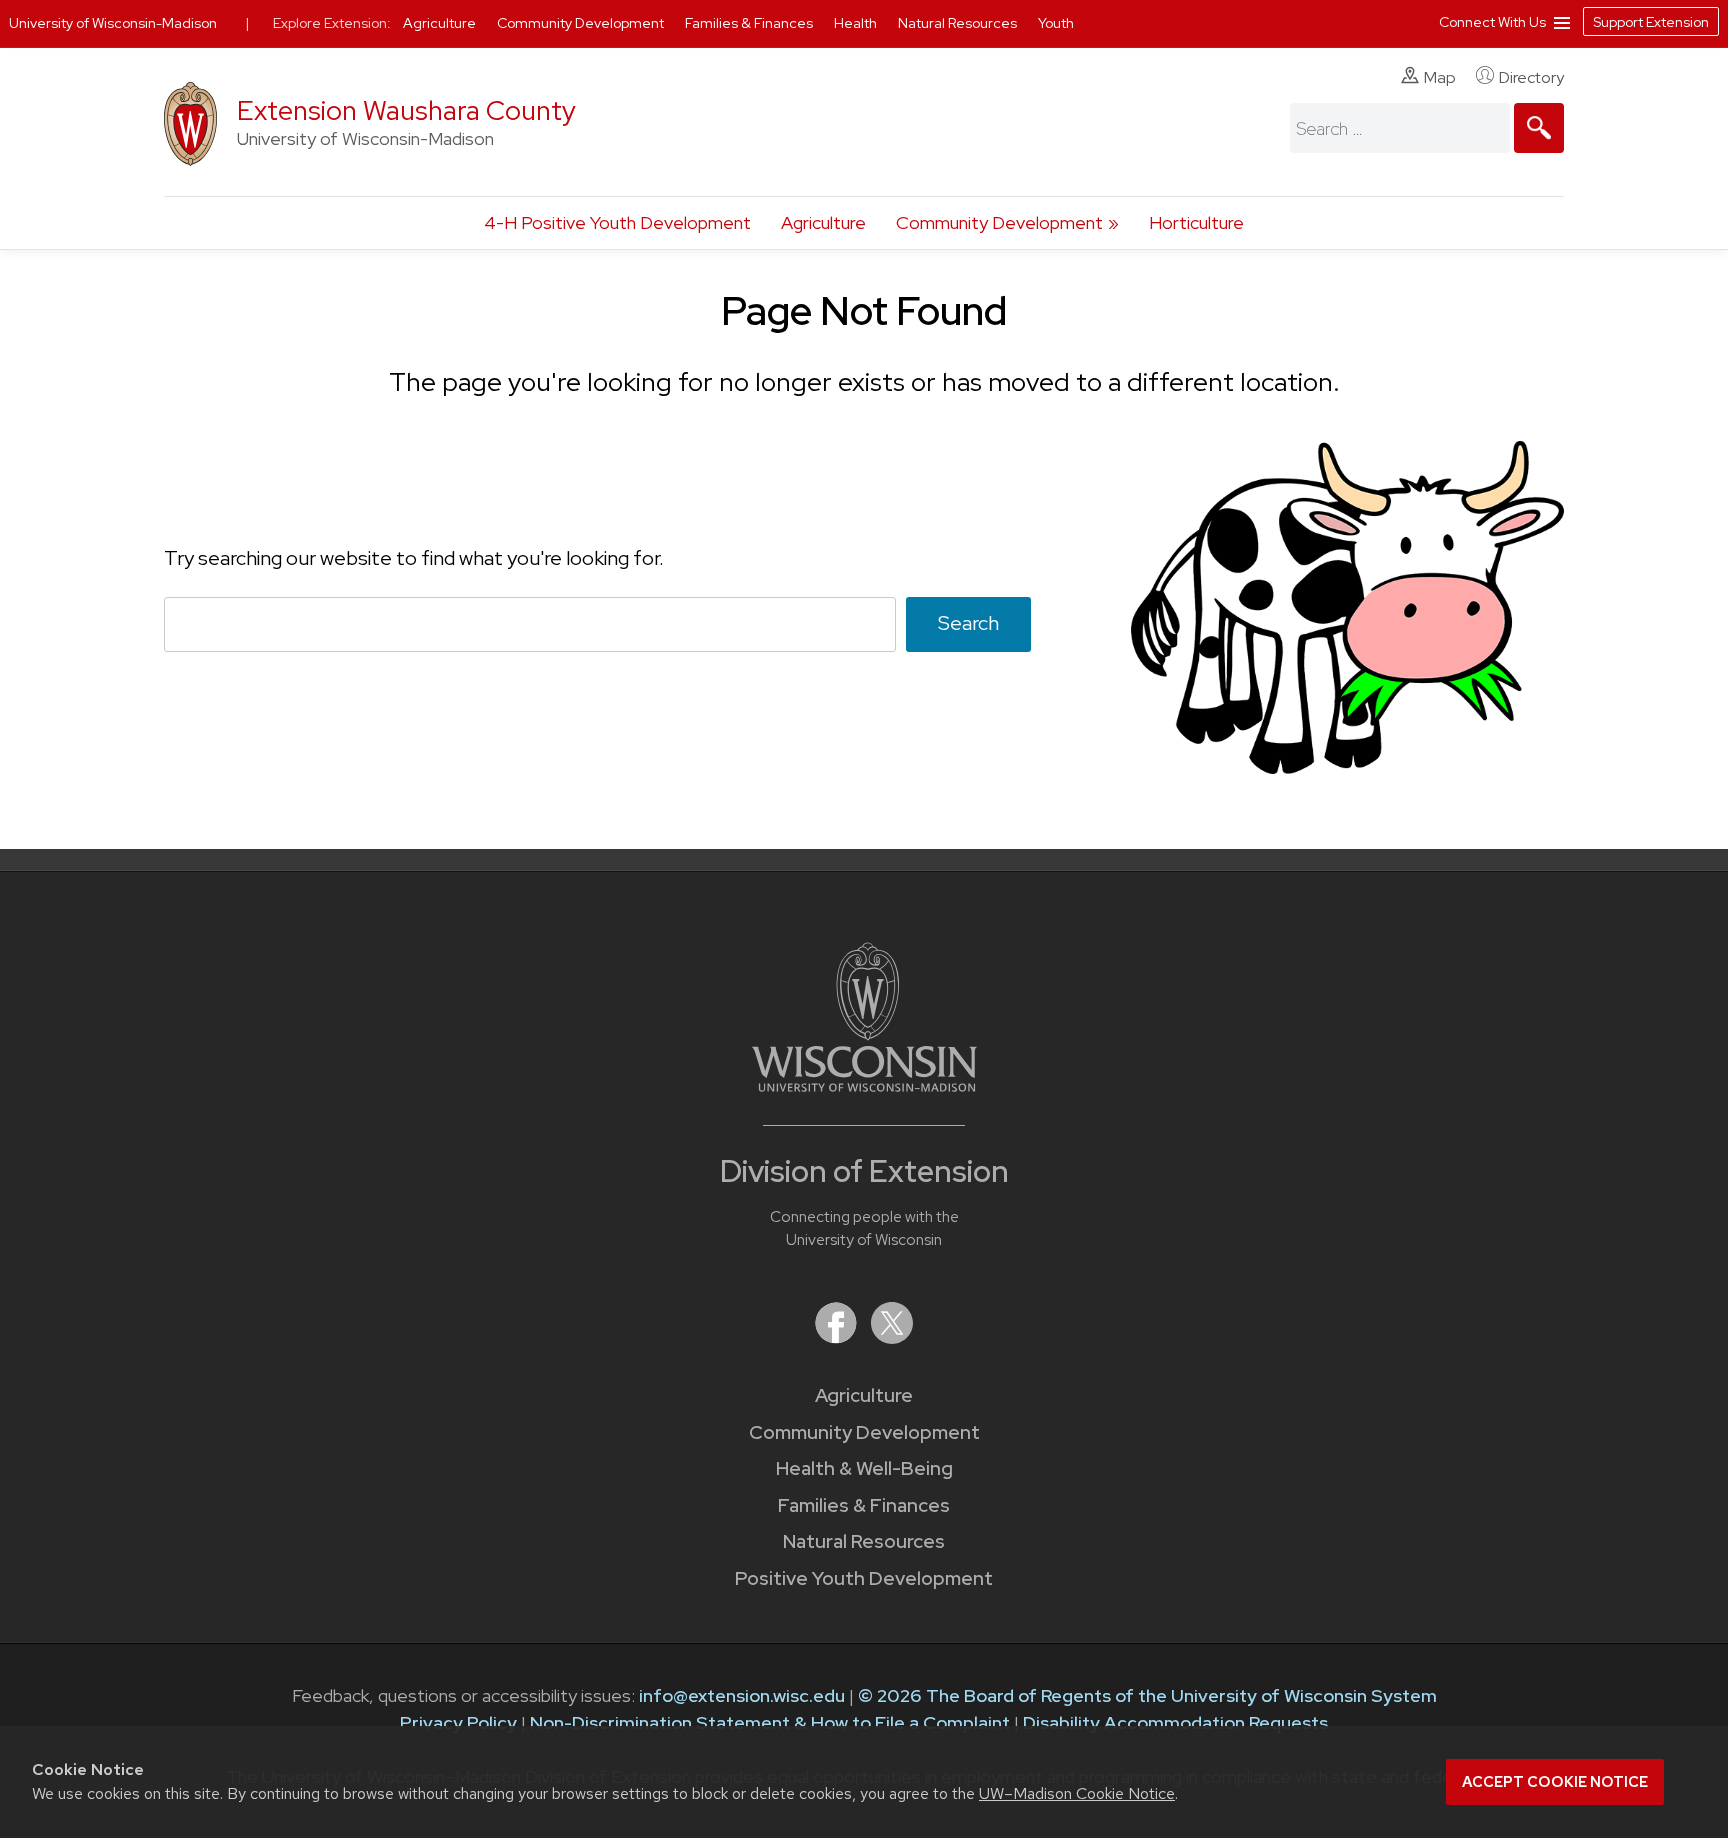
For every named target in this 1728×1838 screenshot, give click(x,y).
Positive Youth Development (864, 1578)
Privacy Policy (458, 1722)
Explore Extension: (332, 23)
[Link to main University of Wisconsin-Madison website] (864, 1085)
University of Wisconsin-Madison (113, 23)
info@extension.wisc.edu (742, 1695)
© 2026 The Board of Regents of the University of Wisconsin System (1147, 1695)
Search (968, 623)
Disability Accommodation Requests (1175, 1722)
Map (1440, 77)
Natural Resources (864, 1541)
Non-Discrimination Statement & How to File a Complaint (770, 1722)
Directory (1531, 77)
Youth (1056, 23)
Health (857, 23)
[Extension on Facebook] (838, 1337)
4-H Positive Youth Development (617, 222)
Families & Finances (864, 1505)
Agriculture (823, 222)
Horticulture (1196, 222)
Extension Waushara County (406, 110)
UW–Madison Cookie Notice (1077, 1793)
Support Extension (1651, 22)
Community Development (999, 222)
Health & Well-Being (864, 1468)
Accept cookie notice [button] (1555, 1782)
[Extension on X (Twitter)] (892, 1337)
